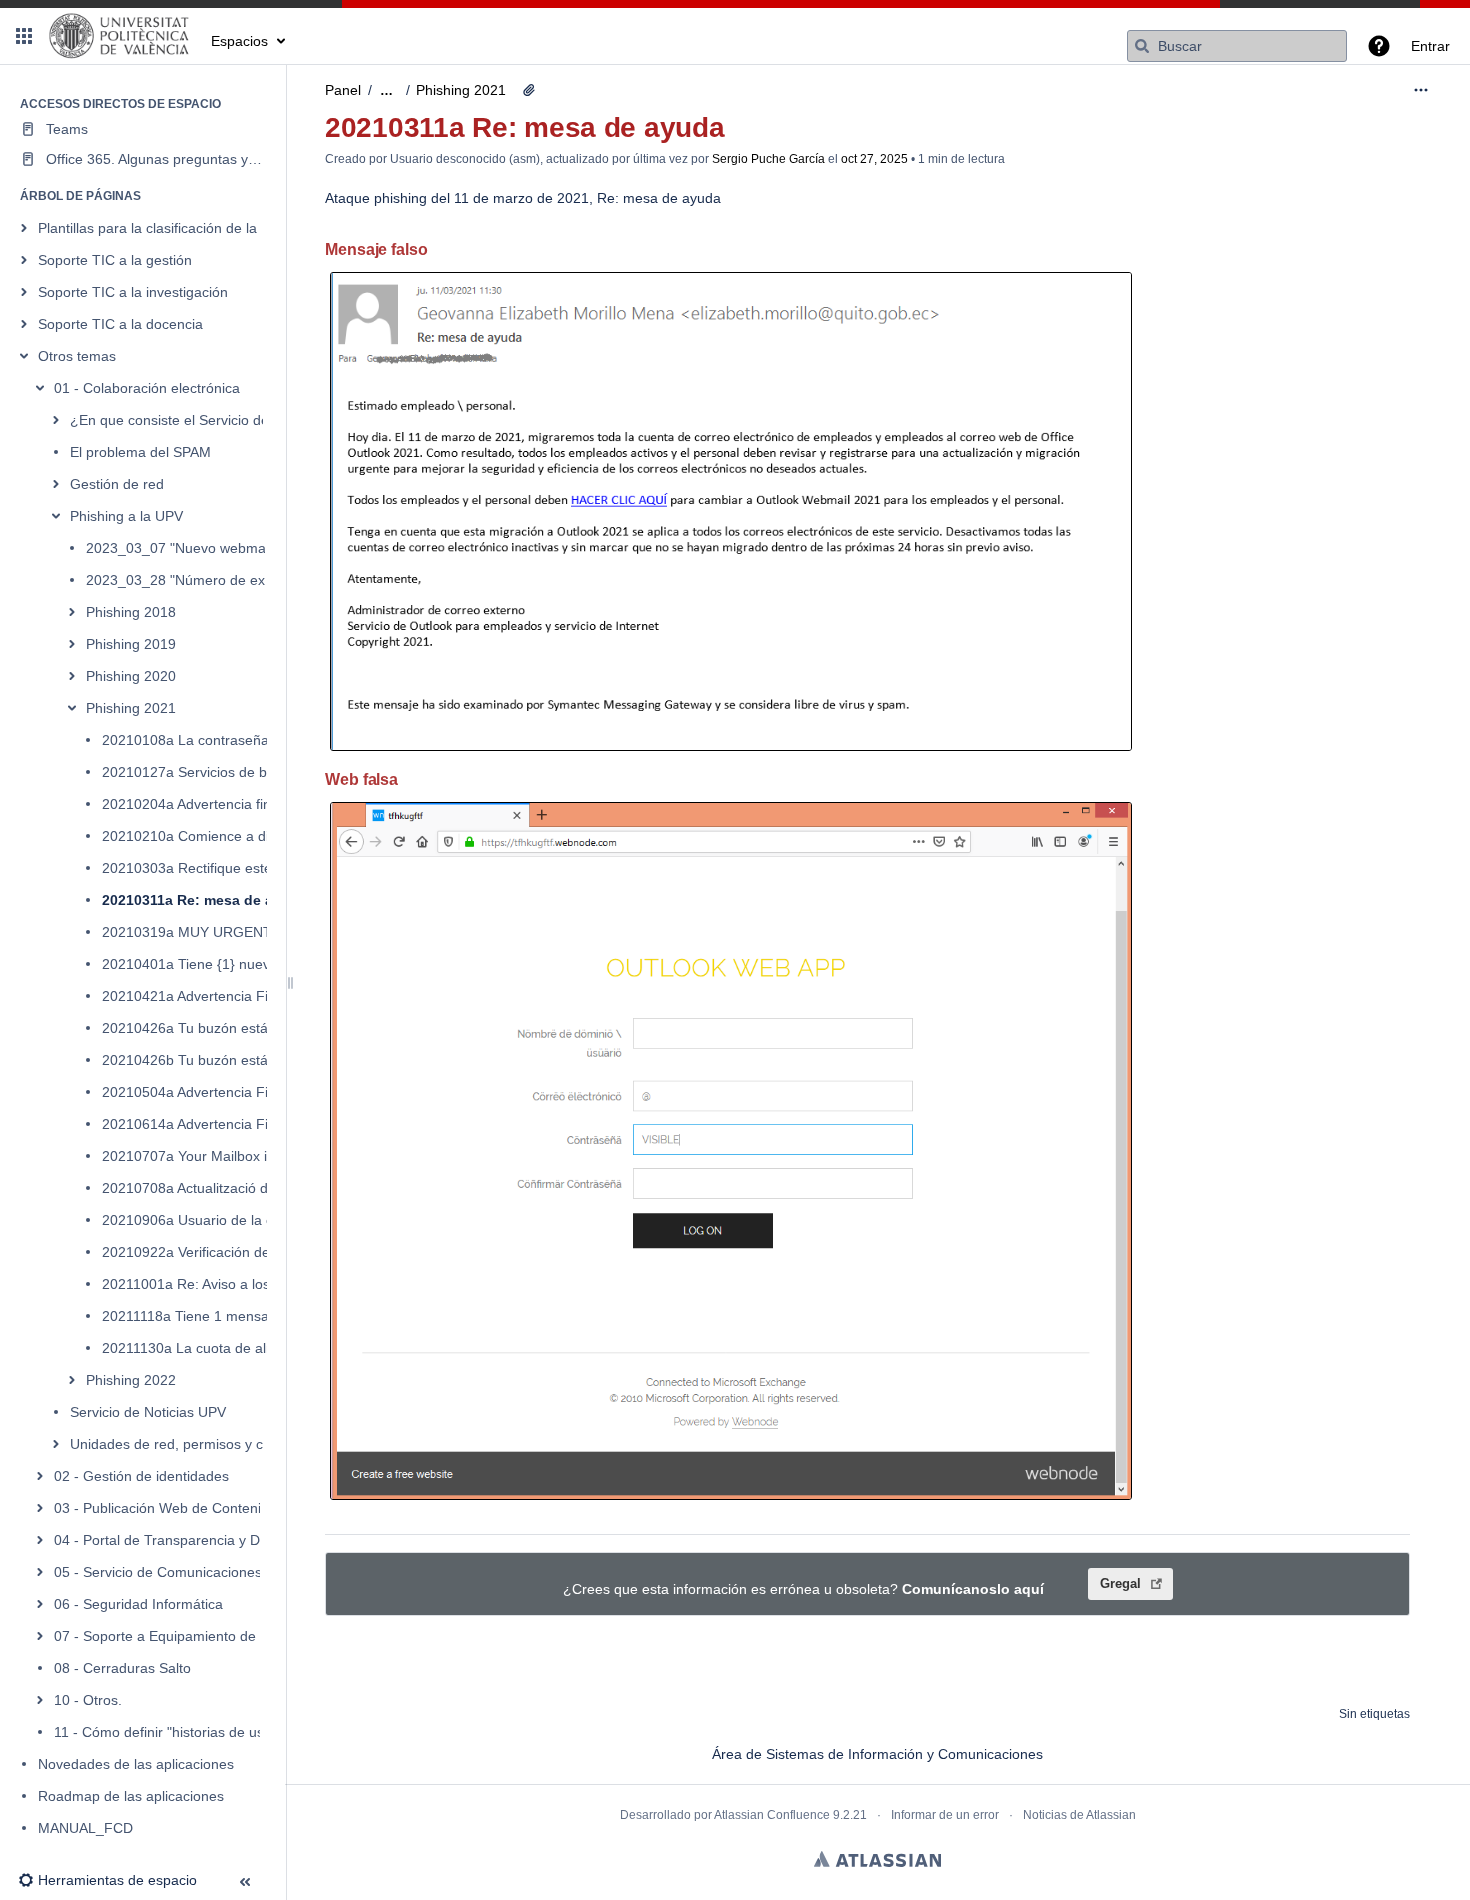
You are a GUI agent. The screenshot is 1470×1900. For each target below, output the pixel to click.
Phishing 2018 (131, 612)
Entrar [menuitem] (1430, 46)
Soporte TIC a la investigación (133, 292)
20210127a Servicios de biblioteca (210, 772)
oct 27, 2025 (874, 159)
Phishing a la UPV (126, 516)
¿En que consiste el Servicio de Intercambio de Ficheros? (252, 420)
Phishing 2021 (131, 708)
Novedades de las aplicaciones (136, 1764)
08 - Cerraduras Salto (122, 1668)
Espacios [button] (239, 41)
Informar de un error (945, 1815)
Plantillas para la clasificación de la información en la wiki (217, 228)
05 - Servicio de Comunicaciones (158, 1572)
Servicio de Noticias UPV (148, 1412)
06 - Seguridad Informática (138, 1604)
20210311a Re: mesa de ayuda (204, 900)
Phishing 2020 (131, 676)
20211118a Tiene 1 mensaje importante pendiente (260, 1316)
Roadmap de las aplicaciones (131, 1796)
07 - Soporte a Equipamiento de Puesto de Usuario (215, 1636)
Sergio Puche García (768, 159)
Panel (343, 90)
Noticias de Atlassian (1079, 1815)
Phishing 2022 (131, 1380)
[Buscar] (1142, 46)
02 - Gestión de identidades (141, 1476)
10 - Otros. (88, 1700)
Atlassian (877, 1859)
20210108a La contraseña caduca (210, 740)
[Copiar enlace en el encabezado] (434, 251)
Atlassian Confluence (772, 1815)
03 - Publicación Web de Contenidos (169, 1508)
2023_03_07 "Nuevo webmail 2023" (199, 548)
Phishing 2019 (131, 644)
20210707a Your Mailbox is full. (201, 1156)
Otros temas (77, 356)
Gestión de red (117, 484)
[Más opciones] (1421, 90)
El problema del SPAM (140, 452)
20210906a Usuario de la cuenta (205, 1220)
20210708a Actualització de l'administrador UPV (253, 1188)
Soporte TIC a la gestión (115, 260)
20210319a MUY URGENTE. (193, 932)
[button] (24, 36)
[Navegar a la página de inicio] (119, 36)
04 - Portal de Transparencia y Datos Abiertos (198, 1540)
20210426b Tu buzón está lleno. (204, 1060)
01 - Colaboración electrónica (147, 388)
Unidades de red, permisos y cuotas (184, 1444)
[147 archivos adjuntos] (529, 90)
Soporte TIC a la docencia (120, 324)
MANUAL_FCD (85, 1828)
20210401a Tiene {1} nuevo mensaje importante (255, 964)
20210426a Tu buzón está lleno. (204, 1028)
